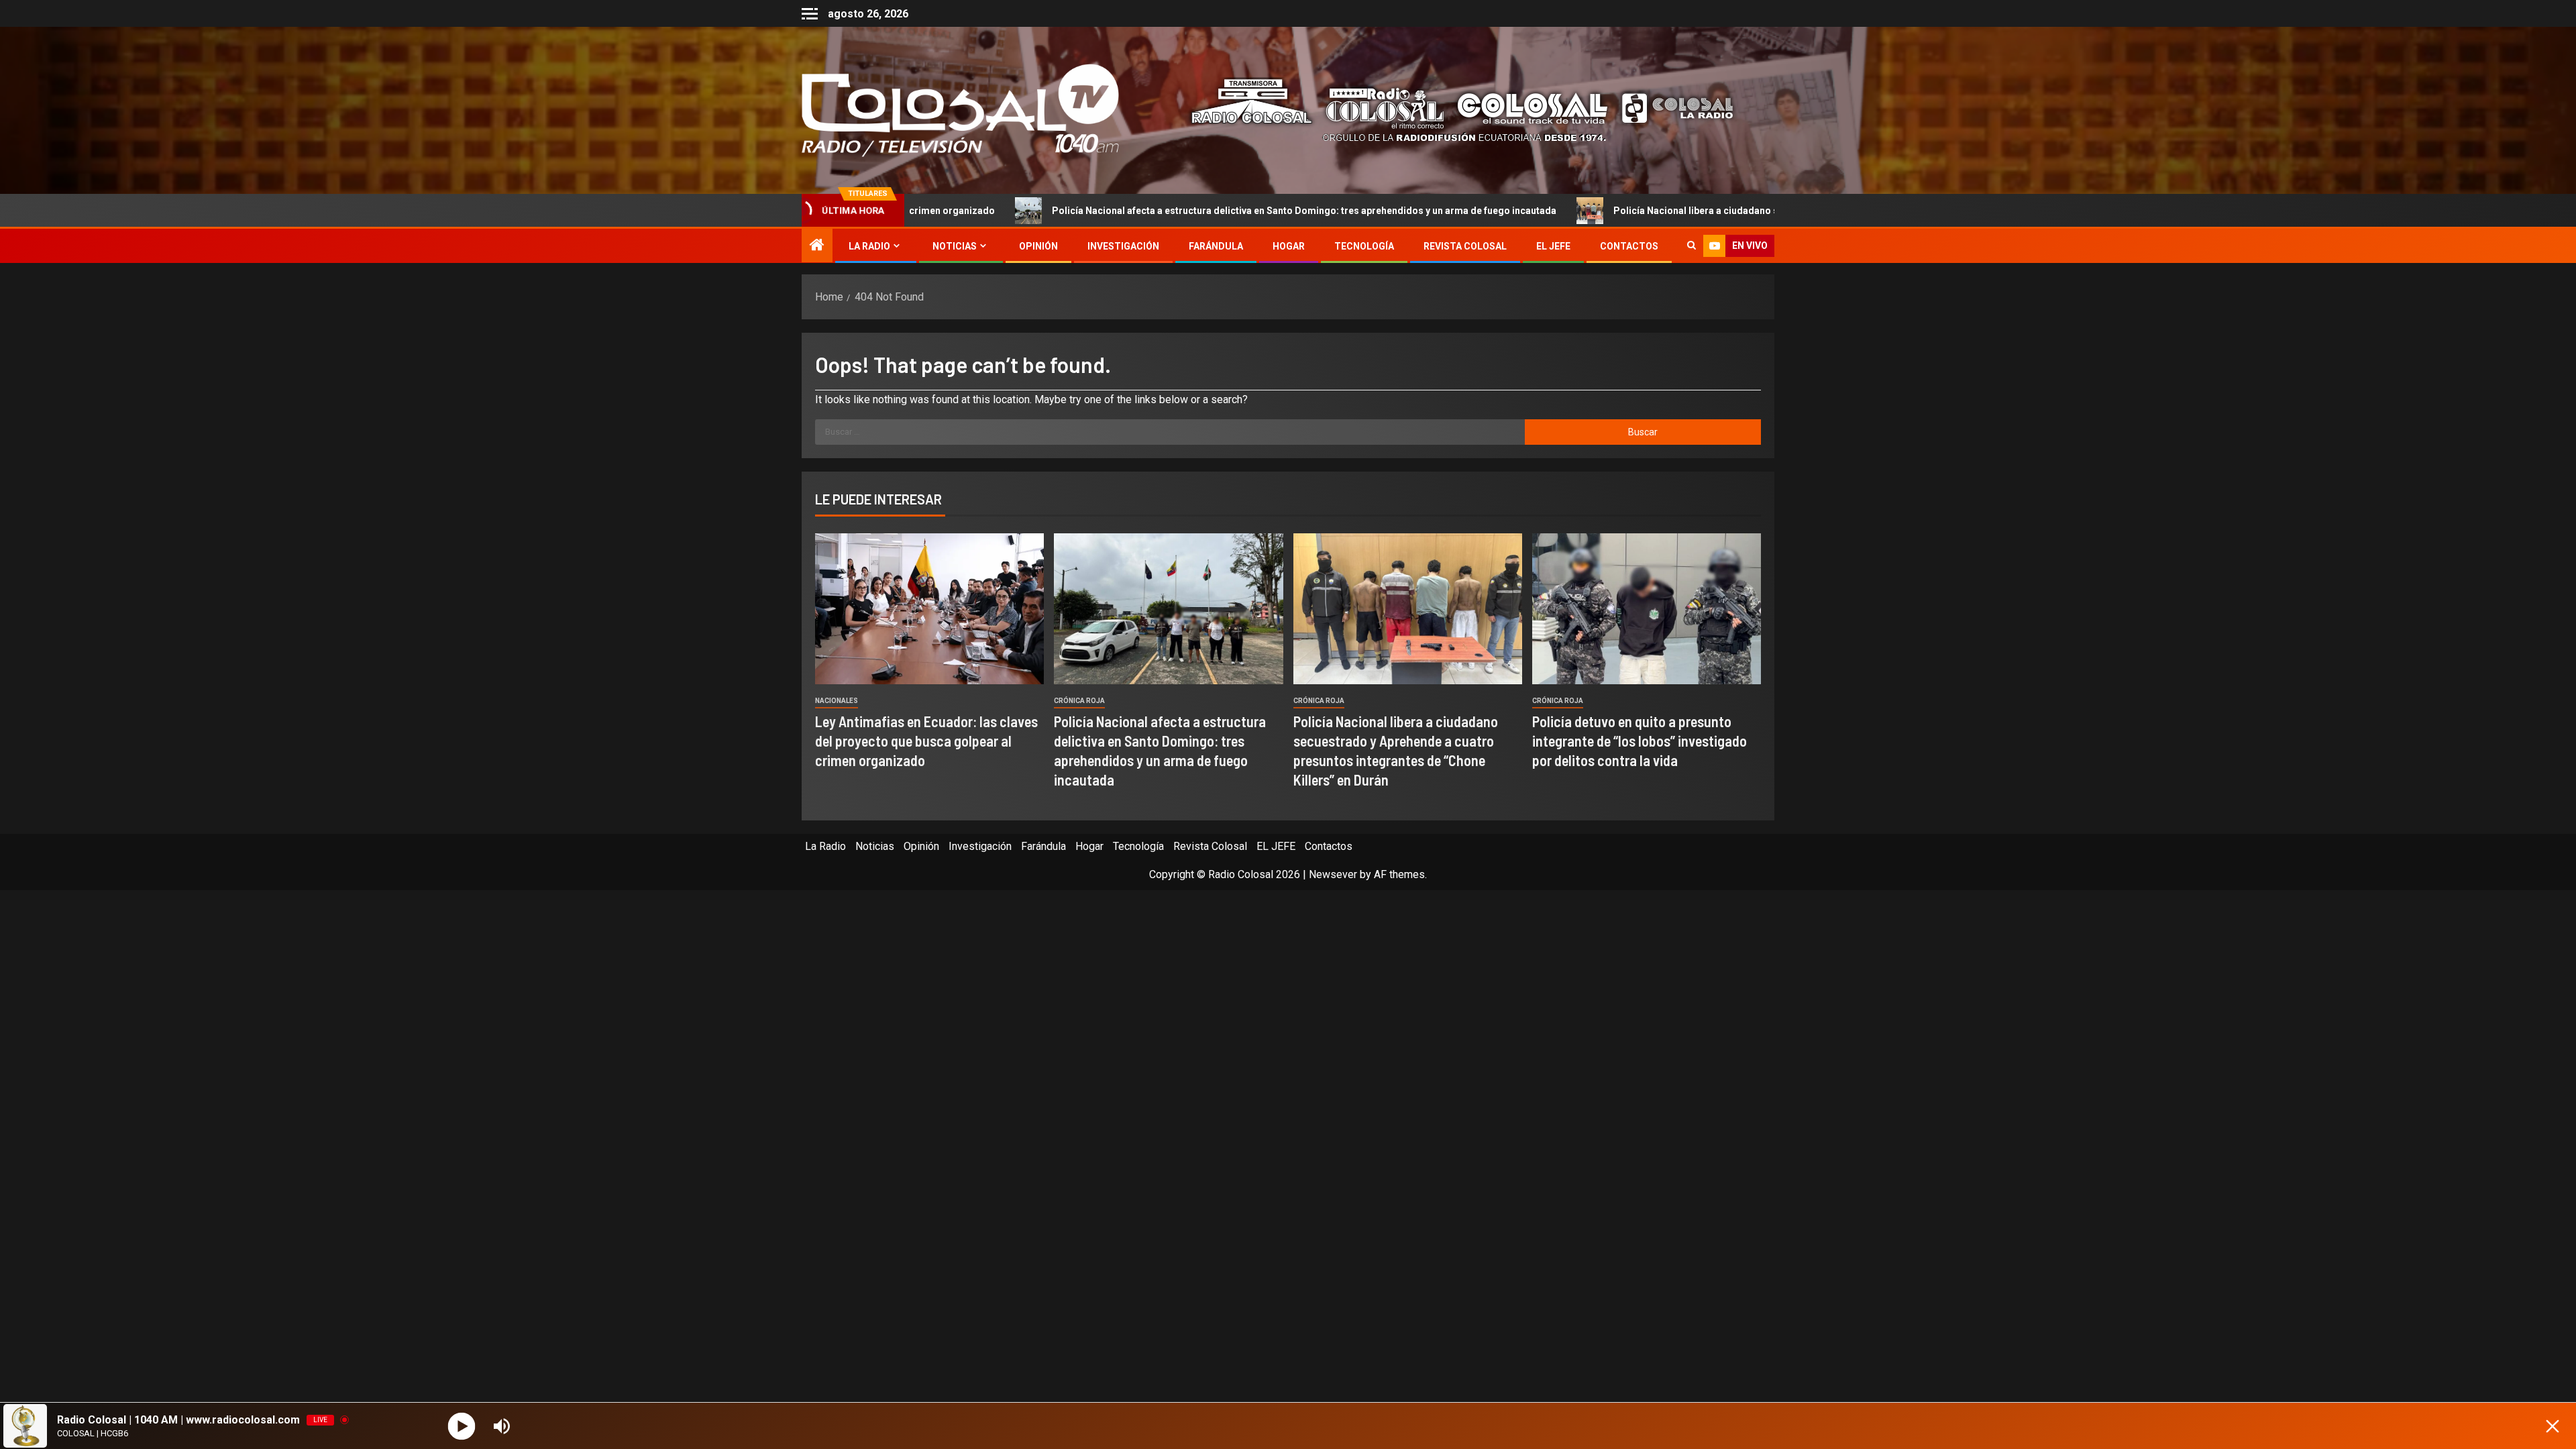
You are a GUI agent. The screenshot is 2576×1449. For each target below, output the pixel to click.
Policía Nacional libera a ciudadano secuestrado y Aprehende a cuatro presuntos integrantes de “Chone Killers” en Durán (1732, 211)
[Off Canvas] (810, 14)
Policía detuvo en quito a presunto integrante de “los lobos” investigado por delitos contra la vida (1640, 741)
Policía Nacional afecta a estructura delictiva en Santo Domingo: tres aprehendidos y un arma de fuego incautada (1154, 211)
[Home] (817, 246)
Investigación (1123, 246)
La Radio (869, 246)
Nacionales (837, 701)
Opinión (1038, 246)
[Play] (462, 1426)
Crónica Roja (1079, 701)
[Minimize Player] (2553, 1426)
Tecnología (1364, 246)
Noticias (955, 246)
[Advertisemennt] (1452, 110)
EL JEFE (1553, 246)
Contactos (1629, 246)
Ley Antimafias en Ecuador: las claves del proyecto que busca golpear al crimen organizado (926, 741)
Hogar (1289, 246)
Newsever (1333, 874)
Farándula (1216, 246)
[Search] (1692, 246)
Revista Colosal (1465, 246)
